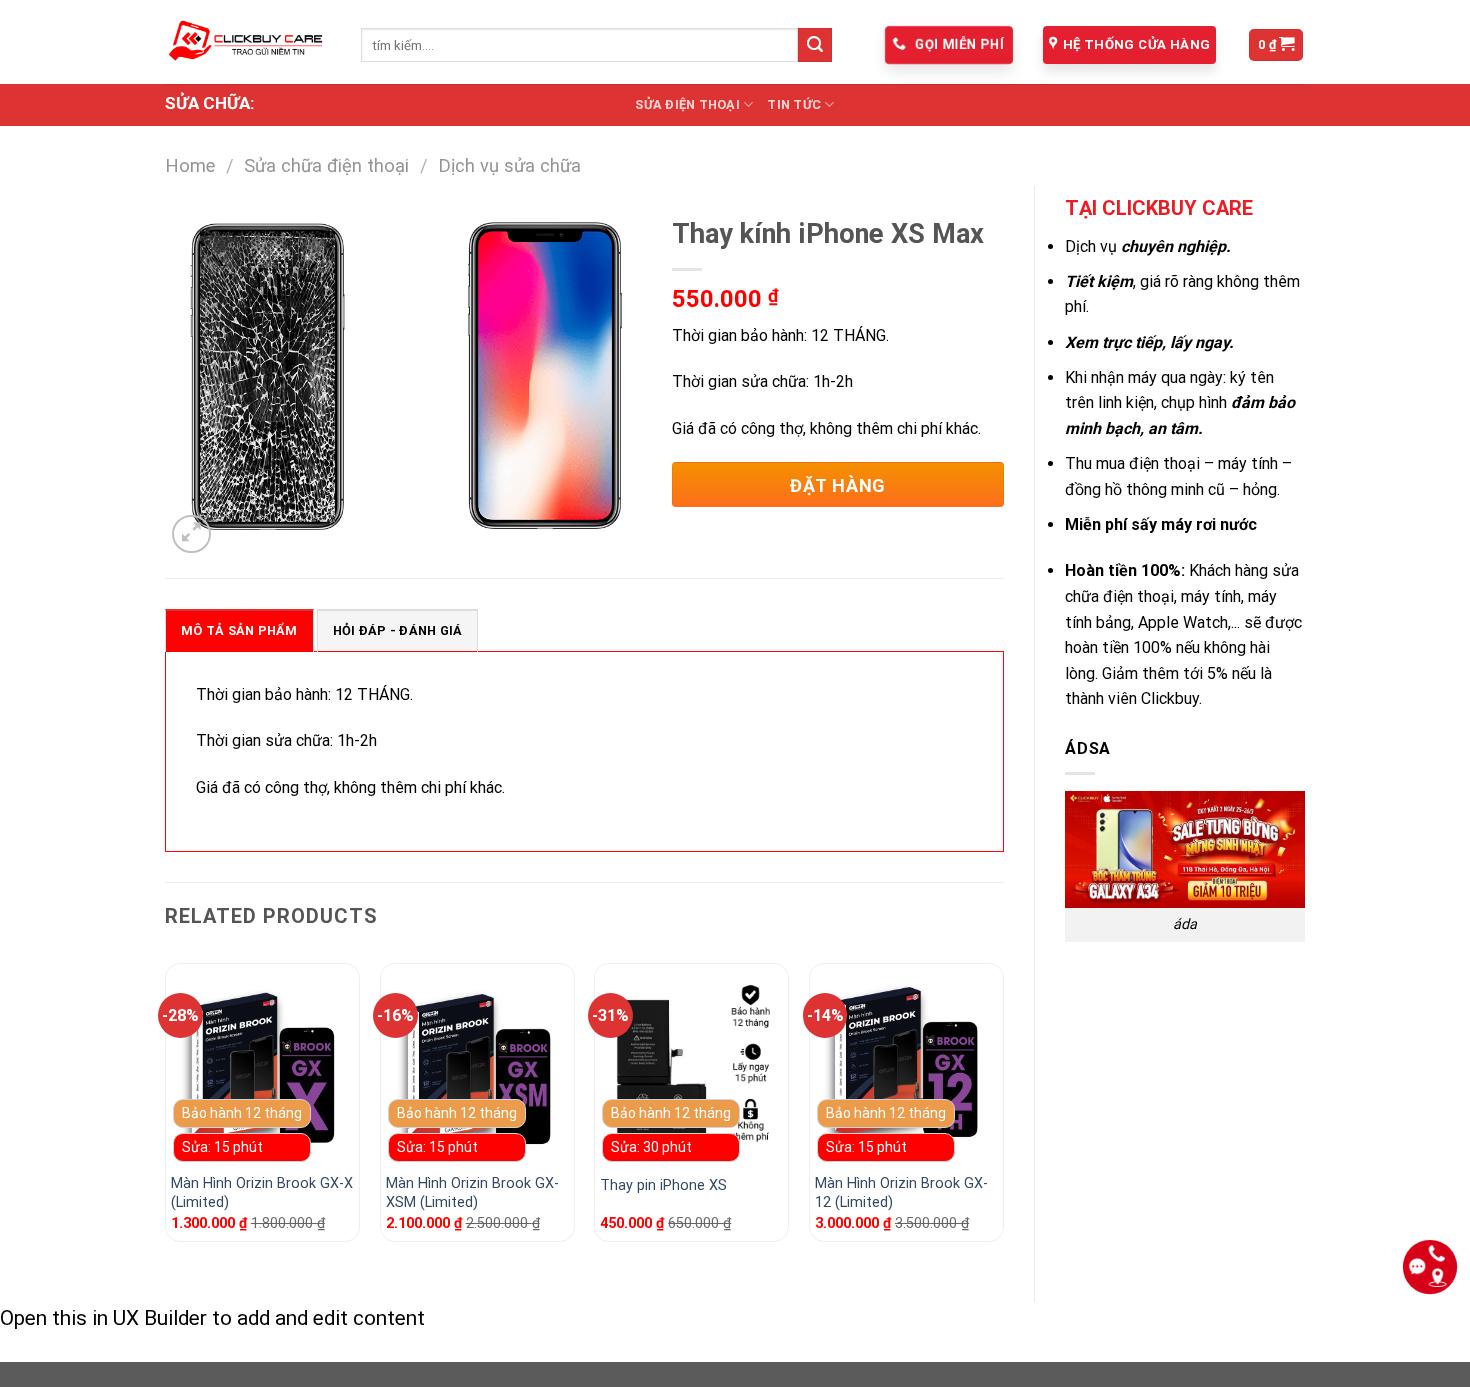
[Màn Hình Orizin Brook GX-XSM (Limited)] (477, 1070)
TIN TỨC (794, 104)
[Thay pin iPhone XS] (691, 1070)
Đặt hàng (837, 485)
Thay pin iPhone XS (663, 1185)
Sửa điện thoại (687, 104)
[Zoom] (191, 534)
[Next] (1003, 1110)
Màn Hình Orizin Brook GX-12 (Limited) (901, 1193)
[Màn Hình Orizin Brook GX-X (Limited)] (262, 1070)
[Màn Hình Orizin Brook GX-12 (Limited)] (906, 1070)
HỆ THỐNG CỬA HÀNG (1136, 44)
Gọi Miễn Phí (958, 45)
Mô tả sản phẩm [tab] (239, 630)
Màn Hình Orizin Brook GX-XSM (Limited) (472, 1193)
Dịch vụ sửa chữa (509, 165)
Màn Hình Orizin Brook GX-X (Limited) (262, 1193)
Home (190, 165)
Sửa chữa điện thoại (326, 165)
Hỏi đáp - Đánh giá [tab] (398, 630)
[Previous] (166, 1110)
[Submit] (815, 45)
